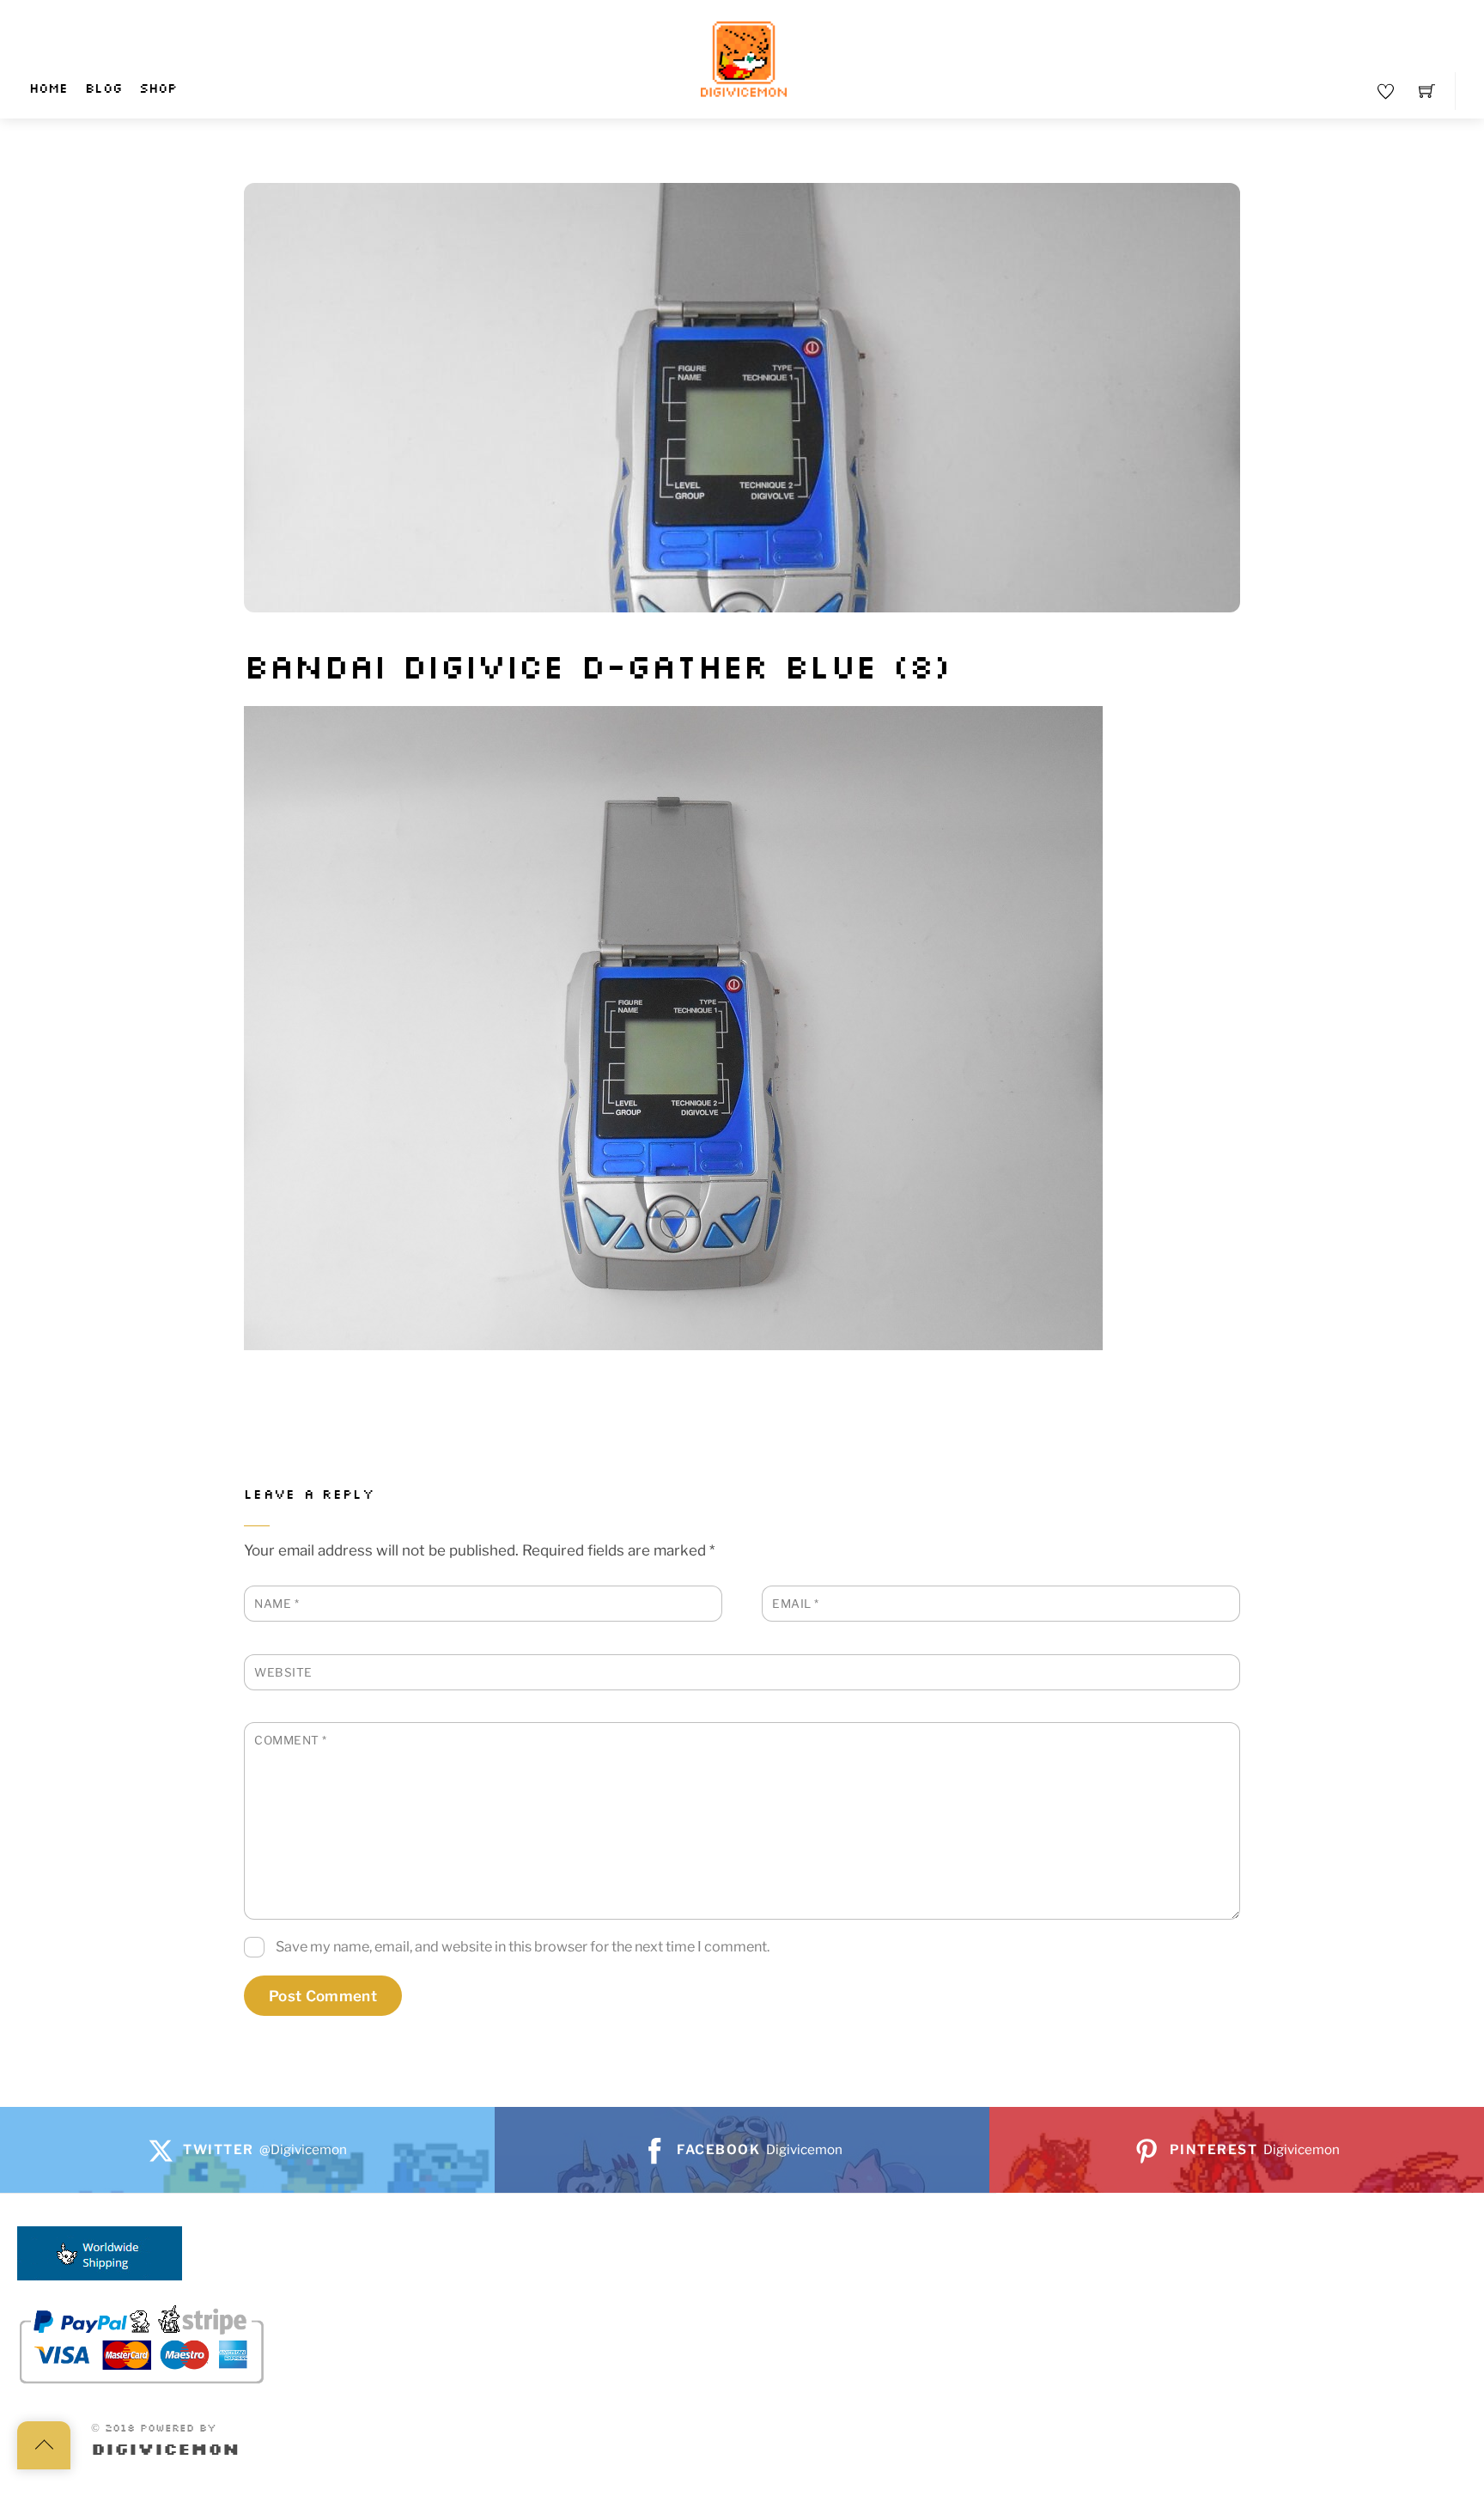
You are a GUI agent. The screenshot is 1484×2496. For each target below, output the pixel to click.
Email (796, 1604)
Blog (103, 89)
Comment (291, 1740)
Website (283, 1672)
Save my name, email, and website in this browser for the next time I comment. (523, 1946)
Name (277, 1604)
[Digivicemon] (744, 60)
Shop (158, 89)
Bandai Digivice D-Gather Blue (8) (597, 669)
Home (49, 89)
